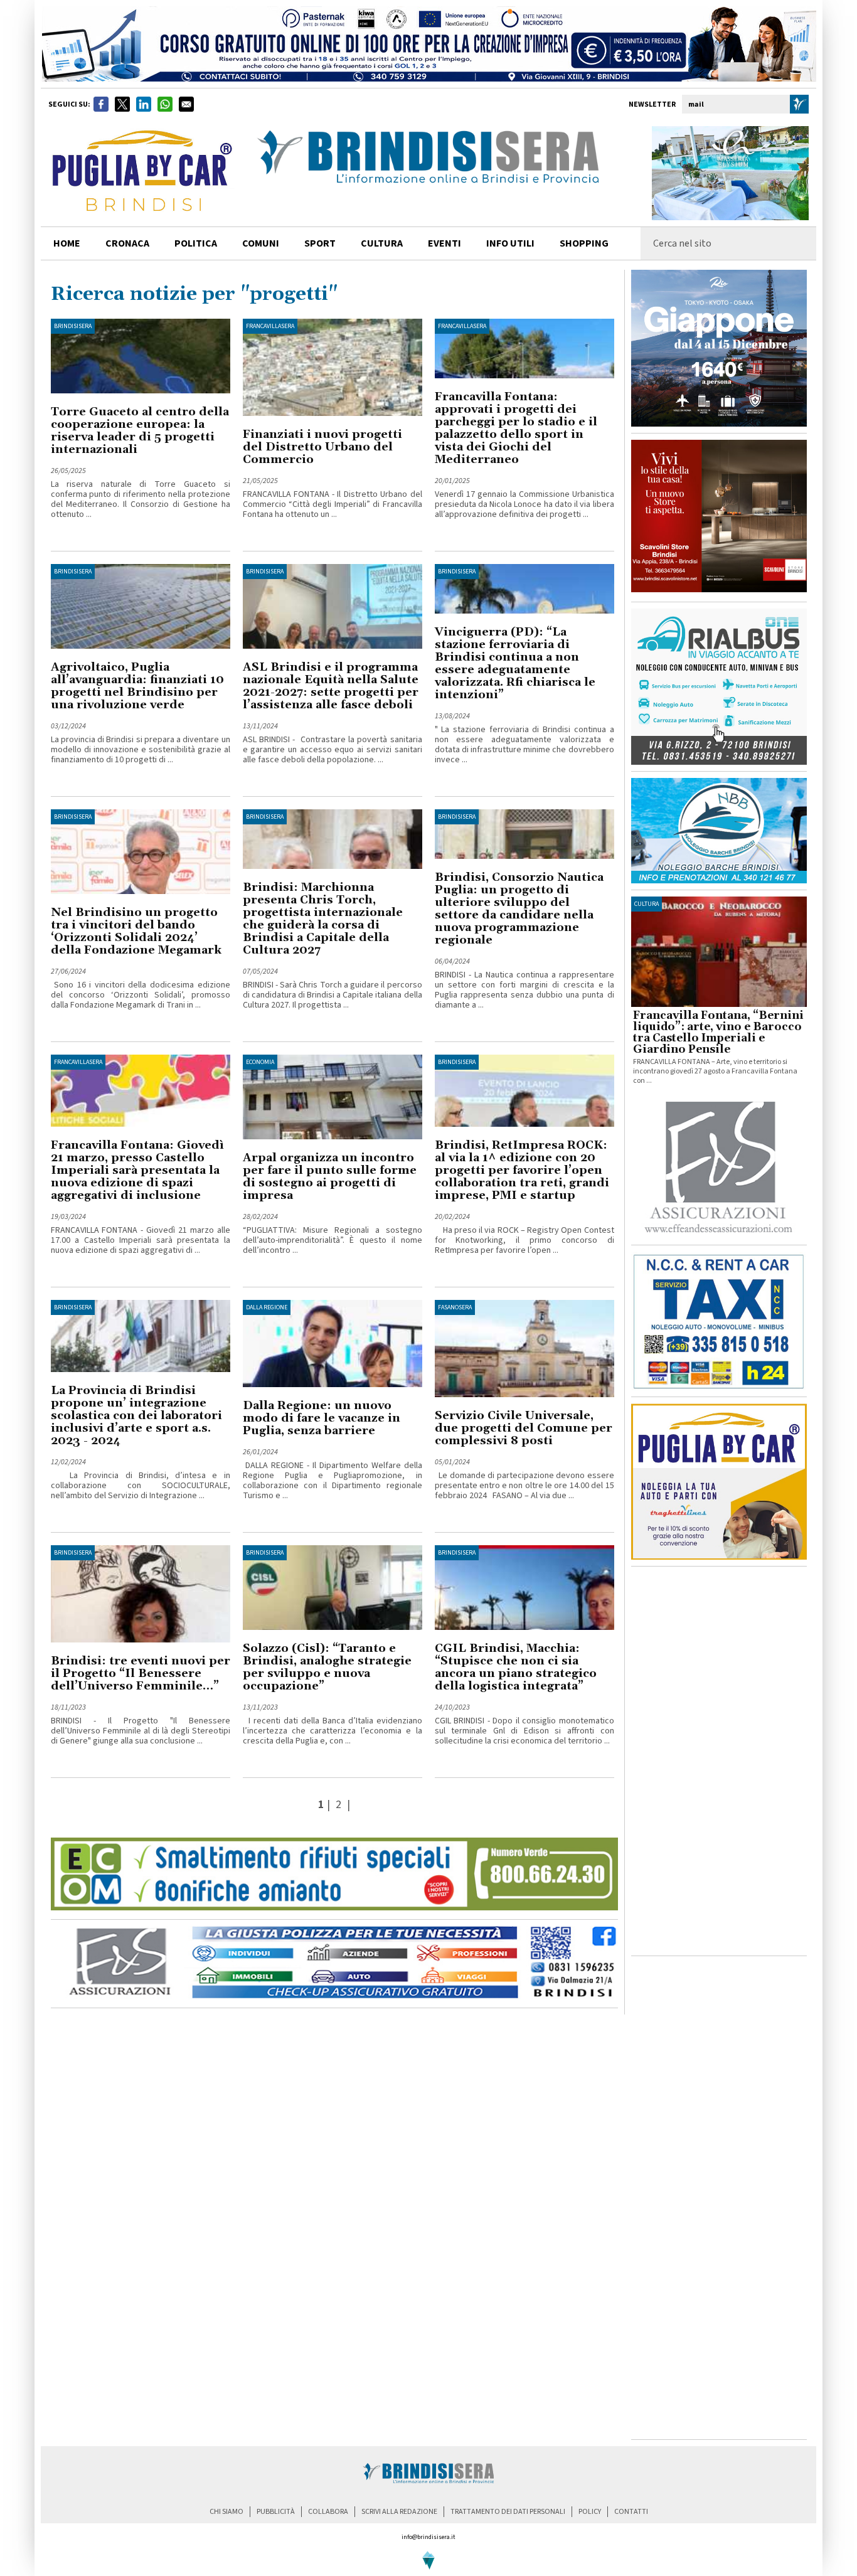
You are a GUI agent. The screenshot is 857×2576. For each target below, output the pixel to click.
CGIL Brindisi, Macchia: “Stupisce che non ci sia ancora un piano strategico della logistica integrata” (516, 1667)
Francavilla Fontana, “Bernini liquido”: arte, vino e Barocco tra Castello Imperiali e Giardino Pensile (718, 1033)
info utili (510, 243)
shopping (584, 243)
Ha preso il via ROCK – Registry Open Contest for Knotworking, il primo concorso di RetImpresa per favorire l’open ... (524, 1240)
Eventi (444, 243)
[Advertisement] (719, 1761)
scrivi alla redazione (399, 2512)
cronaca (127, 243)
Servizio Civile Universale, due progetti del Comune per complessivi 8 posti (524, 1428)
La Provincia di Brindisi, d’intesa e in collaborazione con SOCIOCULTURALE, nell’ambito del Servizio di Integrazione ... (141, 1486)
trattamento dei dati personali (508, 2512)
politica (196, 243)
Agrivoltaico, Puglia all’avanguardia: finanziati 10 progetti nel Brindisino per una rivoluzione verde (137, 686)
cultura (382, 243)
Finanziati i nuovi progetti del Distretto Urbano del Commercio (322, 447)
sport (320, 243)
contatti (631, 2512)
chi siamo (226, 2512)
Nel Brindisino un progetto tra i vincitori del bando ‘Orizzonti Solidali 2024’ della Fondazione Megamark (136, 931)
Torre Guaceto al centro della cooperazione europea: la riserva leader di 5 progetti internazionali (140, 431)
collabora (328, 2512)
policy (590, 2512)
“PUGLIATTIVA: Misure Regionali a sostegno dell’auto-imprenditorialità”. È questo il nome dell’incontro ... (333, 1240)
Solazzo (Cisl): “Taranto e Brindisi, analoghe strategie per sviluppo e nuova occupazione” (327, 1667)
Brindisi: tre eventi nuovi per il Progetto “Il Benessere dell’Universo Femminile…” (141, 1674)
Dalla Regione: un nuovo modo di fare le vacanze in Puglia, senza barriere (322, 1418)
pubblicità (276, 2512)
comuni (261, 243)
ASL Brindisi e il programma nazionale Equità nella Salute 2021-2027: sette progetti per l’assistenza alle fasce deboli (331, 686)
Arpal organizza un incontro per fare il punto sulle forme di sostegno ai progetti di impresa (330, 1177)
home (67, 243)
